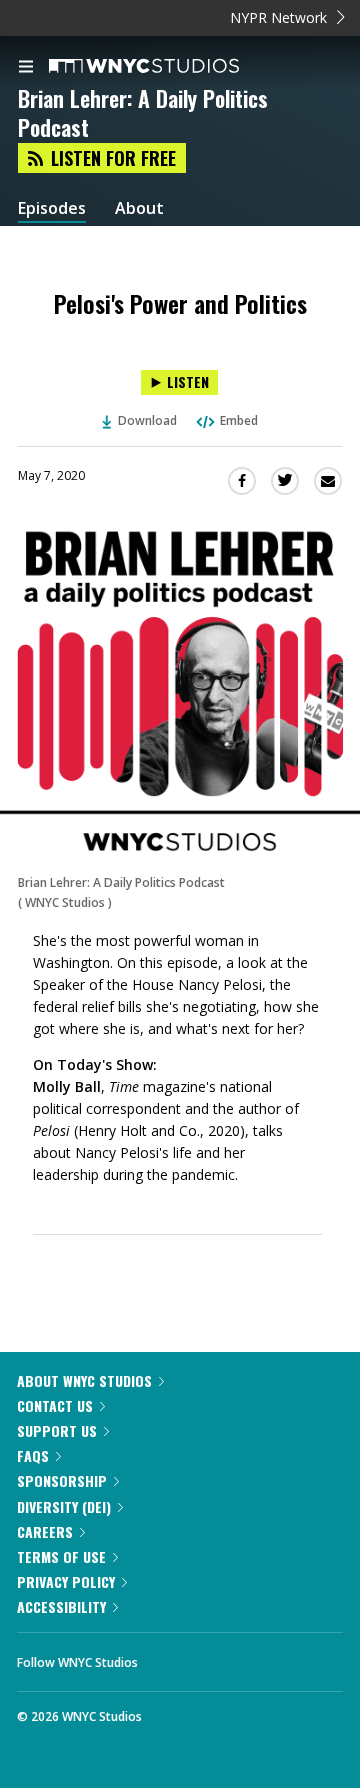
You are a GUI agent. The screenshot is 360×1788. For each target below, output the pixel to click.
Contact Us (55, 1405)
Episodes (52, 208)
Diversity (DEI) (64, 1506)
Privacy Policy (66, 1581)
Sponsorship (62, 1480)
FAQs (33, 1455)
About (139, 208)
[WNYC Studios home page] (169, 67)
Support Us (57, 1430)
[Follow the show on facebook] (173, 1657)
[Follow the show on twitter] (228, 1657)
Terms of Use (61, 1556)
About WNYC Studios (84, 1380)
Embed (239, 420)
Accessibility (61, 1606)
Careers (45, 1531)
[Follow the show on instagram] (282, 1657)
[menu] (26, 68)
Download (147, 420)
